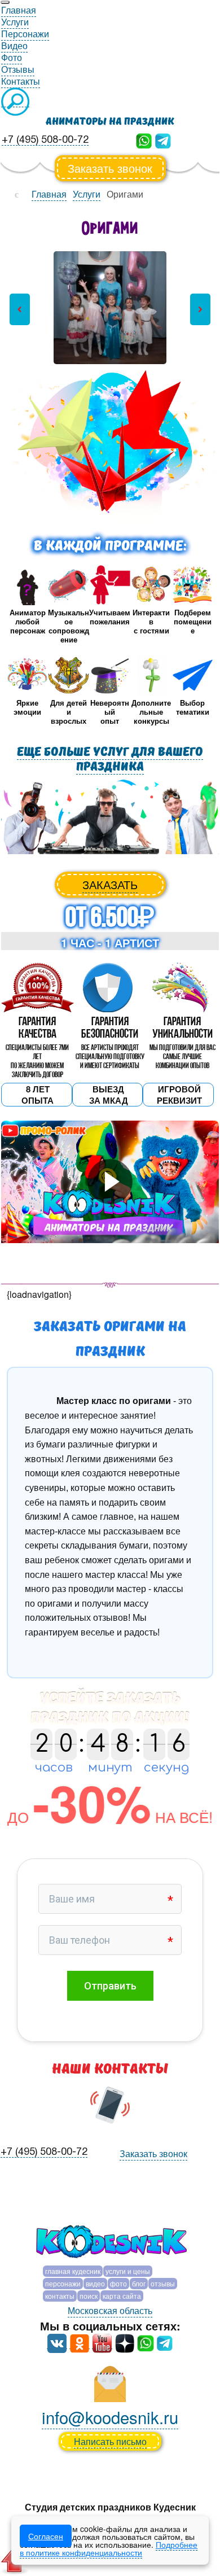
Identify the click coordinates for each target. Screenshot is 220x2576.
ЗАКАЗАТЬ (110, 884)
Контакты (60, 2296)
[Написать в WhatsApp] (144, 140)
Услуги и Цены (128, 2271)
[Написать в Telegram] (163, 140)
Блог (139, 2283)
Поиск (89, 2296)
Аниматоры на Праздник (110, 122)
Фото (118, 2283)
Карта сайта (122, 2296)
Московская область (110, 2310)
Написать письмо (110, 2441)
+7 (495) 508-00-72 (45, 140)
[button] (20, 309)
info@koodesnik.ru (110, 2417)
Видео (95, 2283)
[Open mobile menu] (5, 2)
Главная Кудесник (73, 2271)
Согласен (46, 2536)
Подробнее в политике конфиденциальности (109, 2548)
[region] (110, 309)
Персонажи (63, 2283)
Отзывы (163, 2283)
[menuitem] (19, 10)
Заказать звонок (110, 168)
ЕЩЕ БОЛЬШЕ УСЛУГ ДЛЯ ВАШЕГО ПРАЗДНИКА (110, 759)
